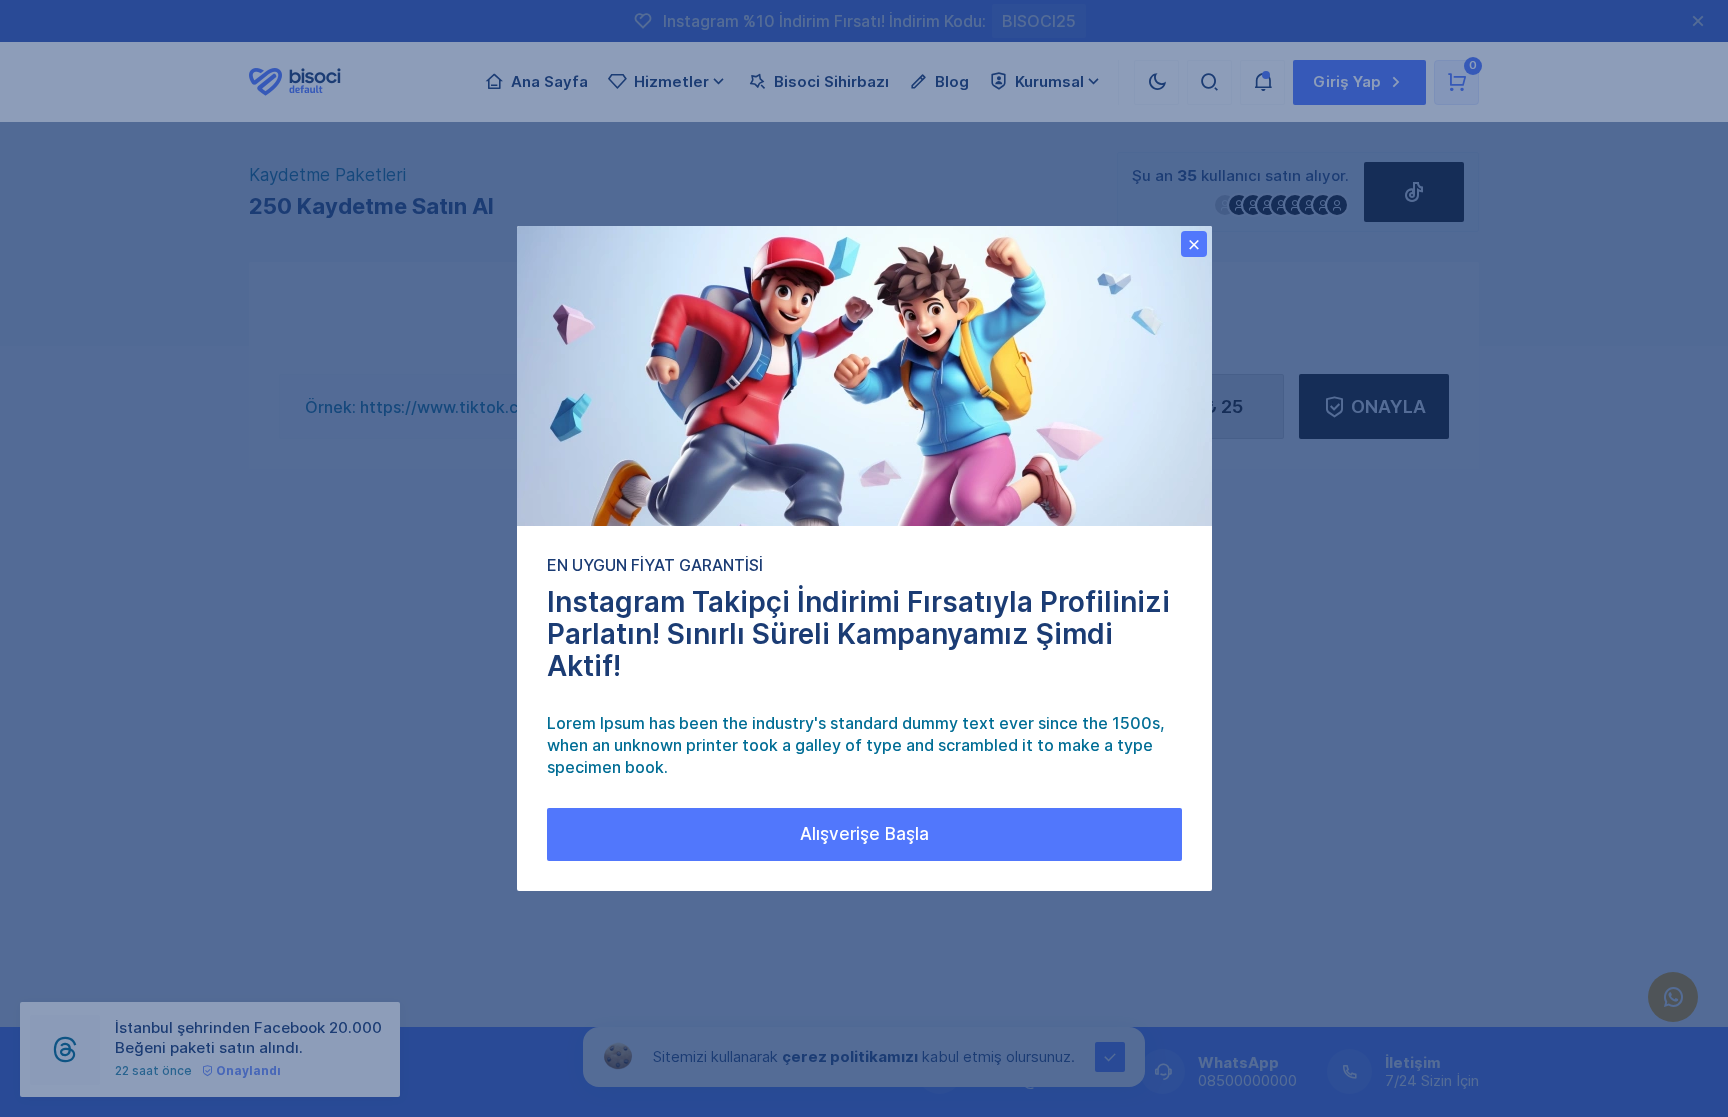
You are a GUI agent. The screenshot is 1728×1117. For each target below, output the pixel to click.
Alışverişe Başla (864, 834)
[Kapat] (1194, 244)
